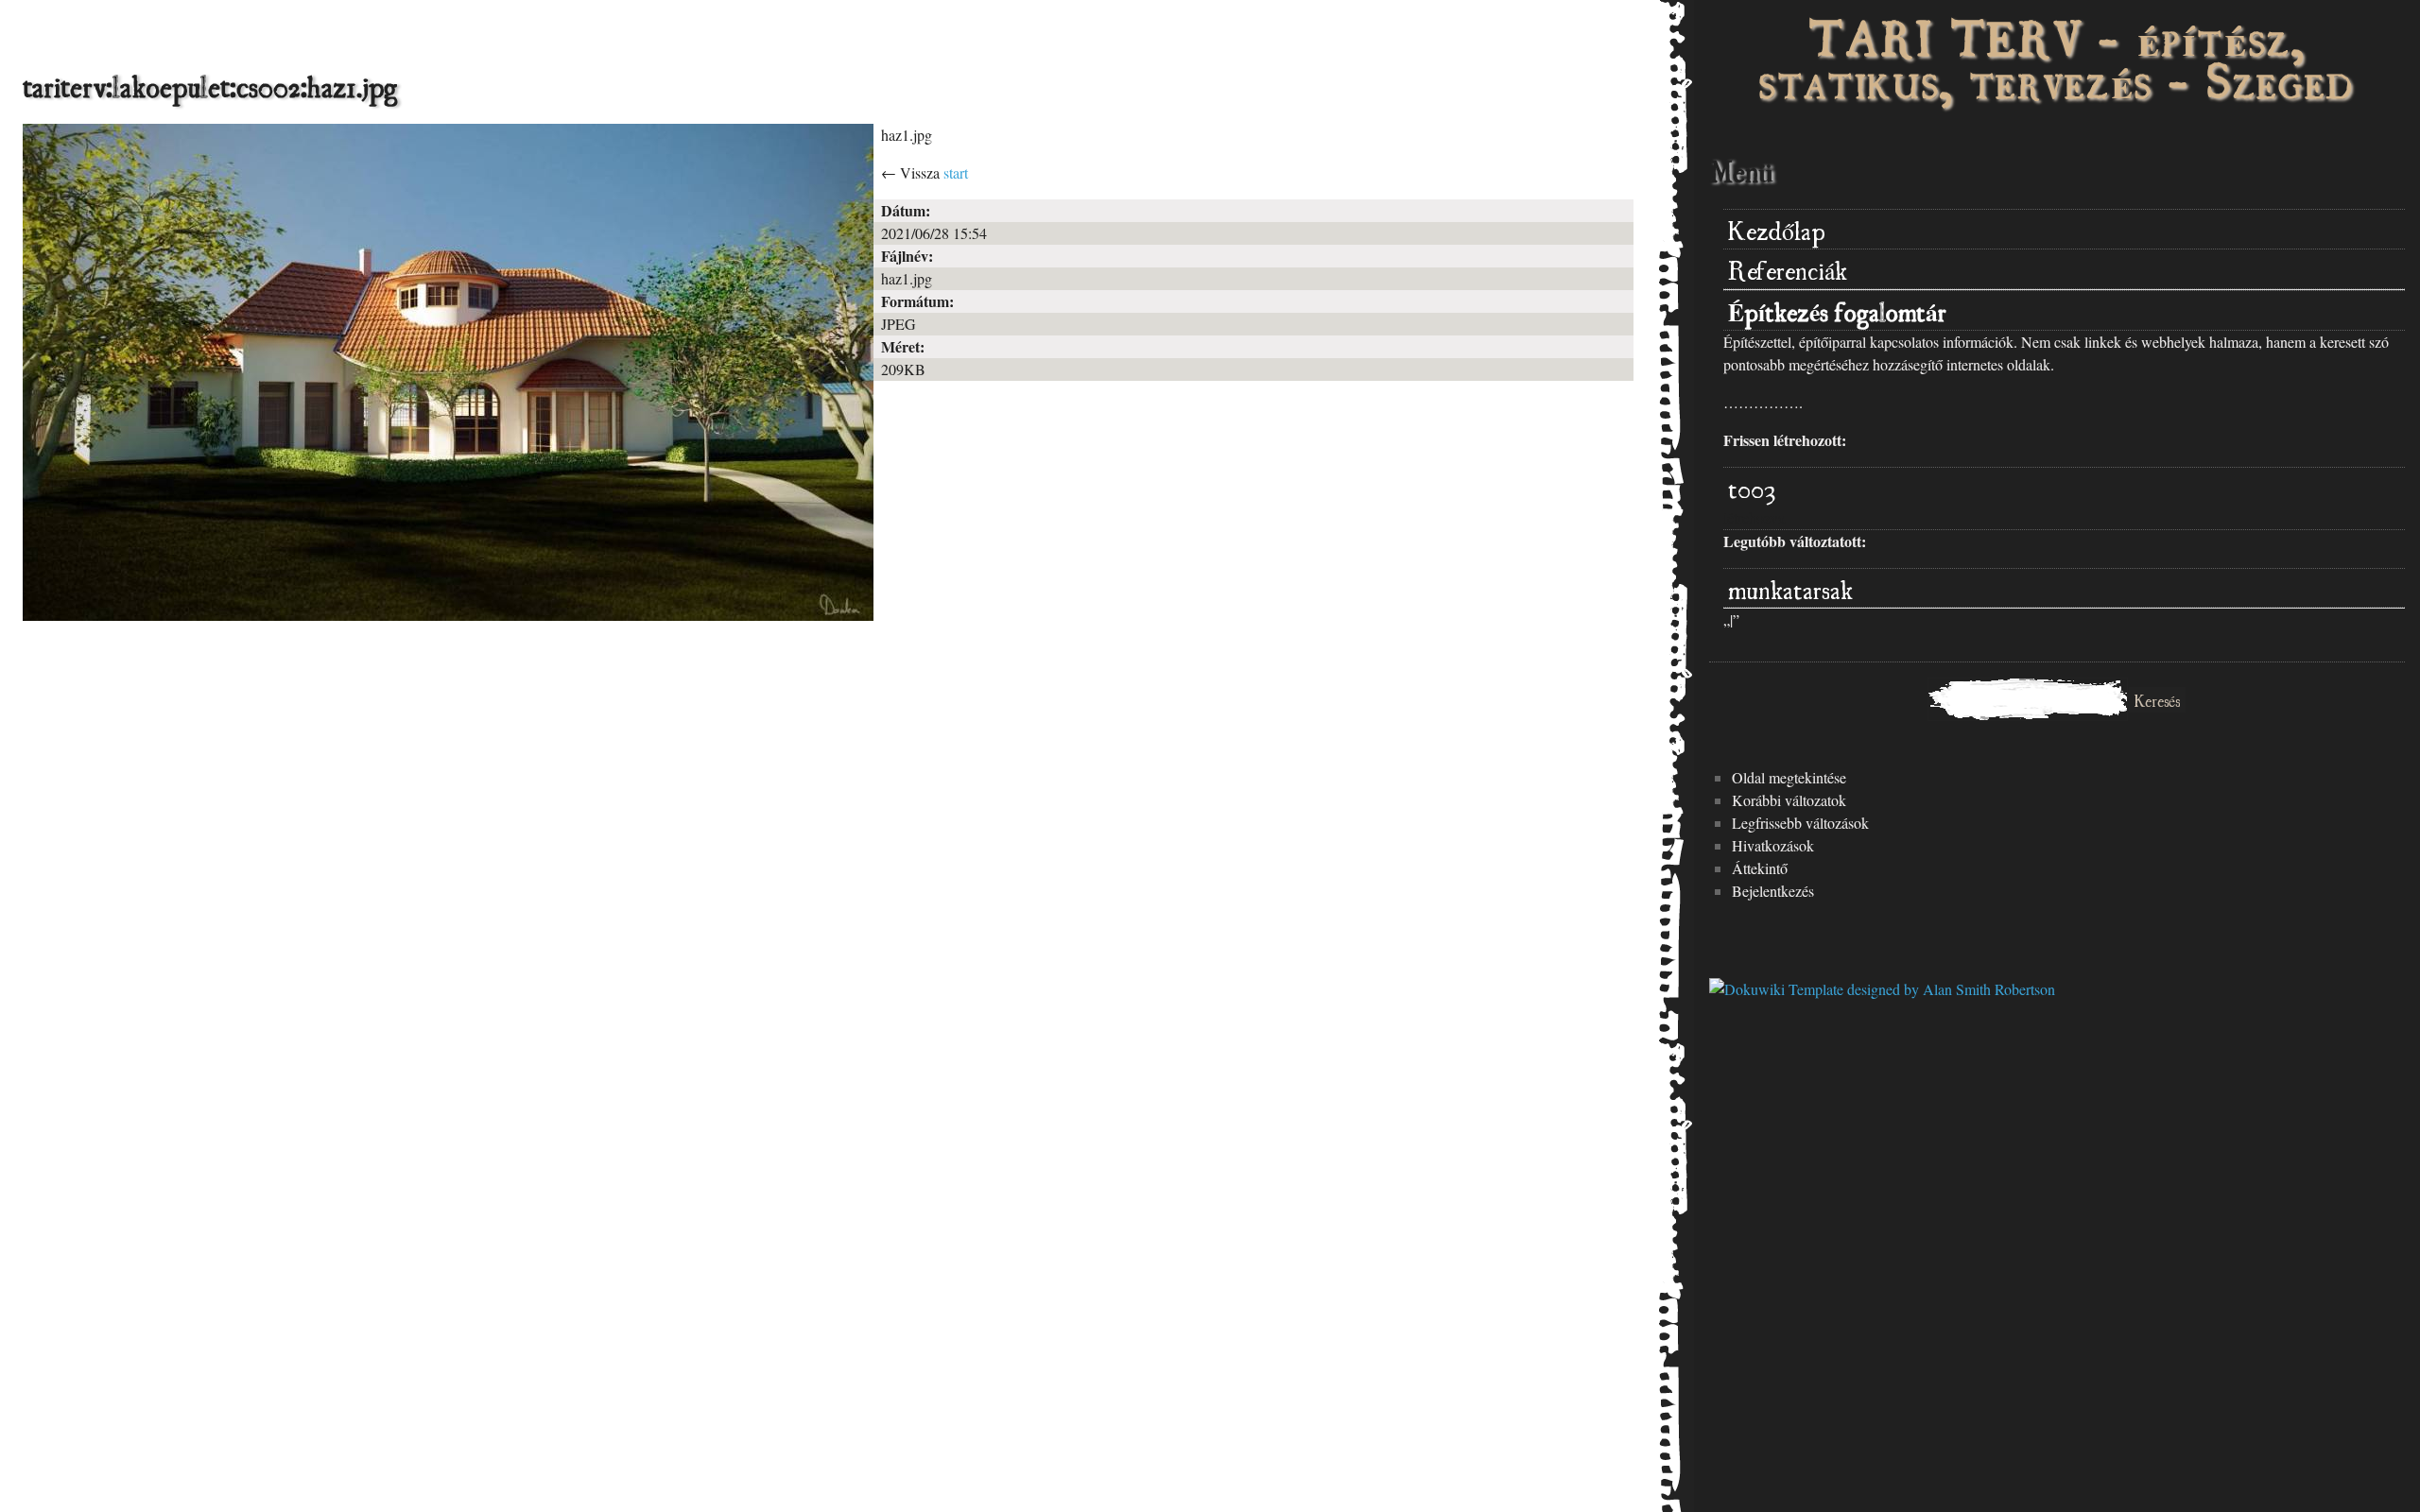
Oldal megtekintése (1789, 777)
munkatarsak (1790, 587)
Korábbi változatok (1789, 800)
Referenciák (1788, 268)
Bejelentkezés (1773, 891)
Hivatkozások (1773, 845)
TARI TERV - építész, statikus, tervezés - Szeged (2057, 57)
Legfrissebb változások (1800, 823)
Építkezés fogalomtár (1837, 309)
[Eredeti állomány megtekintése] (448, 615)
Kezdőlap (1777, 228)
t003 (1752, 486)
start (956, 172)
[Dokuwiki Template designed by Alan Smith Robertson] (1882, 989)
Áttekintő (1760, 868)
